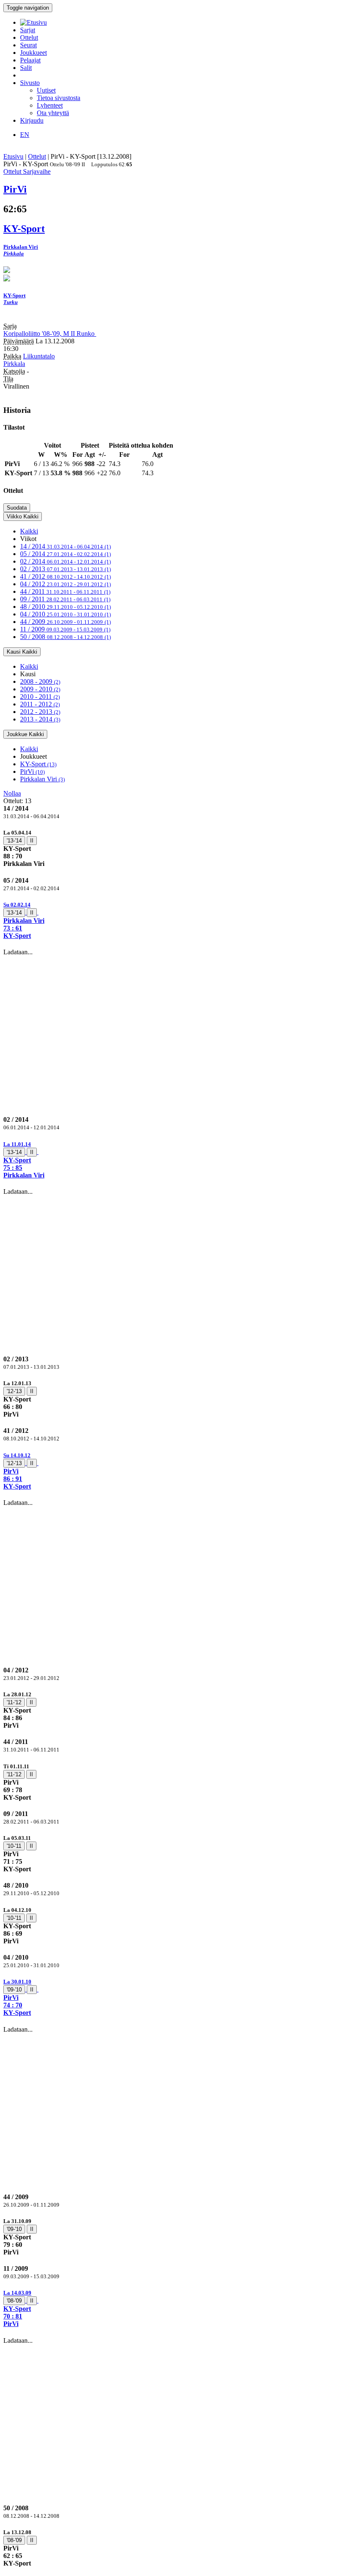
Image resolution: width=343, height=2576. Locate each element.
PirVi (32, 772)
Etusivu (13, 156)
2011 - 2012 (40, 704)
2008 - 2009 (40, 681)
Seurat (28, 45)
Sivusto (30, 83)
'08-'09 (14, 2301)
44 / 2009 (65, 622)
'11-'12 (14, 1702)
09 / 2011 (65, 599)
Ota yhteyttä (53, 113)
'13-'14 (14, 841)
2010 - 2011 (40, 697)
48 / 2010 (65, 607)
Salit (26, 68)
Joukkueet (33, 53)
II (32, 841)
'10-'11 (14, 1846)
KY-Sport (38, 764)
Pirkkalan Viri (42, 779)
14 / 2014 (65, 546)
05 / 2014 (65, 554)
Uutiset (46, 90)
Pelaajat (30, 60)
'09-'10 (14, 1990)
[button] (171, 920)
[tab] (171, 848)
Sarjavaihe (37, 171)
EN (25, 135)
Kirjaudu (32, 120)
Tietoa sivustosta (59, 98)
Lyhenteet (50, 105)
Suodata (17, 508)
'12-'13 (14, 1391)
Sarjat (28, 30)
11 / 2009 (65, 629)
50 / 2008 (65, 637)
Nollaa (12, 793)
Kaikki (29, 531)
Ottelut (29, 37)
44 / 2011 (65, 591)
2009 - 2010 (40, 689)
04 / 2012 (65, 584)
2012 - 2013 (40, 712)
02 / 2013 (65, 569)
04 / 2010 (65, 614)
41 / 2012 (65, 576)
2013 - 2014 (40, 719)
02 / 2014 (65, 561)
